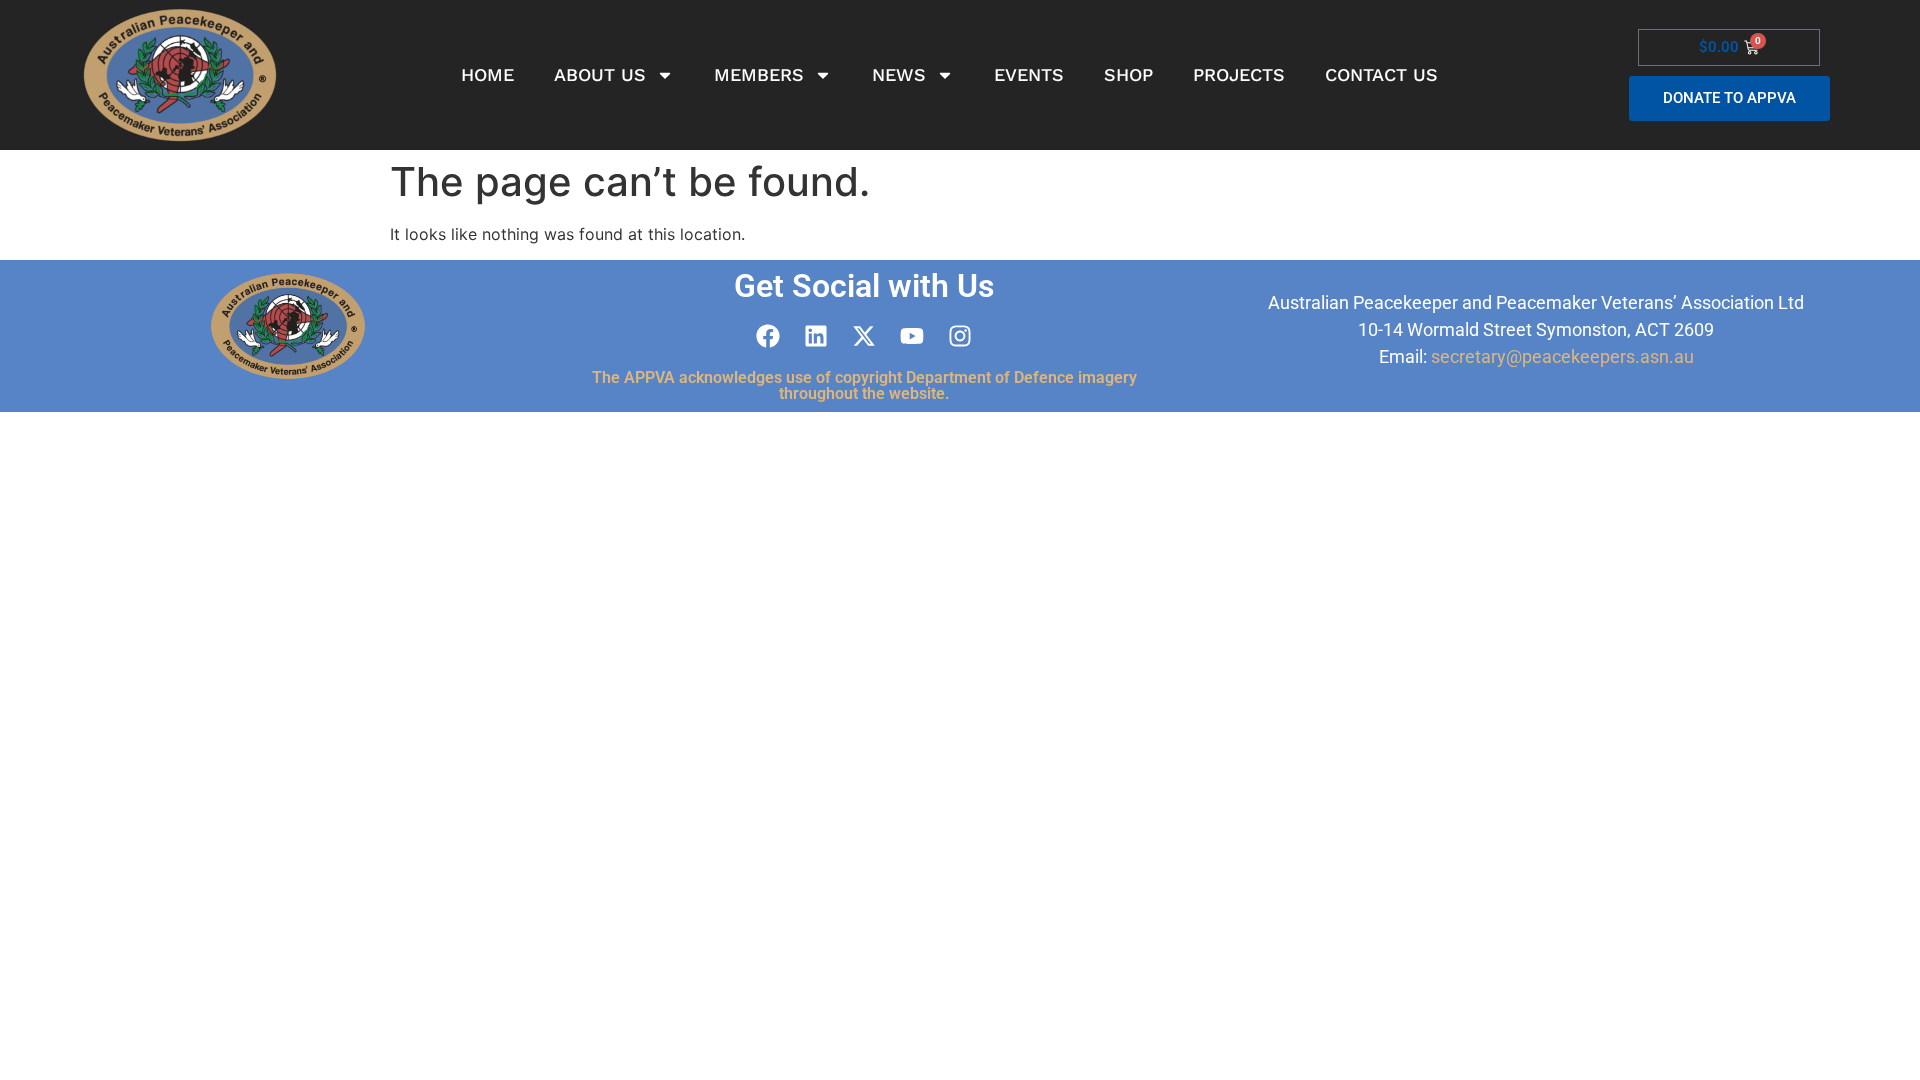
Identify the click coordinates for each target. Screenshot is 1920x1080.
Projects (1239, 74)
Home (487, 74)
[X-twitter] (864, 336)
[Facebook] (768, 336)
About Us (600, 74)
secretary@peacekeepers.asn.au (1562, 356)
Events (1029, 74)
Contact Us (1381, 74)
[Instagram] (960, 336)
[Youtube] (912, 336)
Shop (1128, 74)
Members (759, 74)
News (899, 74)
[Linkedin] (816, 336)
